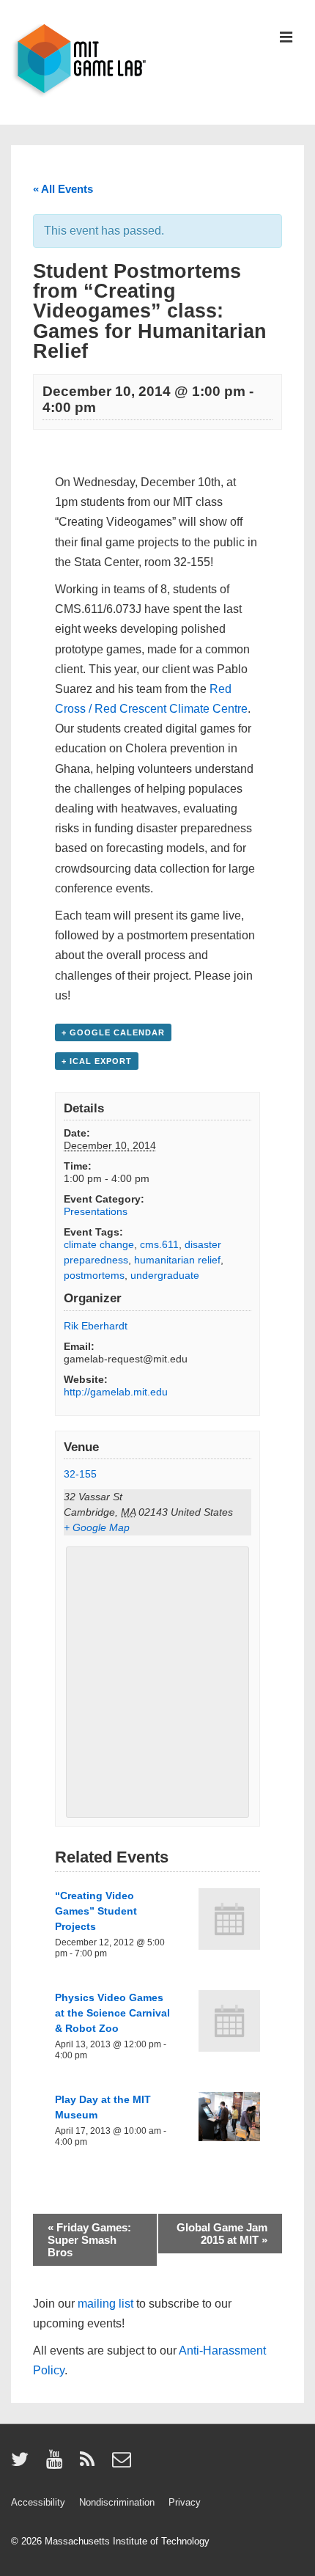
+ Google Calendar (113, 1032)
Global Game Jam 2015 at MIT (222, 2234)
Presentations (96, 1211)
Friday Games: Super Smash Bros (89, 2240)
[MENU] (286, 38)
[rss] (90, 2464)
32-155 (80, 1474)
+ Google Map (97, 1527)
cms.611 (159, 1244)
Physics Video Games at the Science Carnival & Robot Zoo (112, 2013)
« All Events (63, 189)
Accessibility (38, 2502)
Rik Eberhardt (96, 1326)
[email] (123, 2464)
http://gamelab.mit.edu (116, 1392)
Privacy (185, 2502)
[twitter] (23, 2464)
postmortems (94, 1275)
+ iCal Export (97, 1061)
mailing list (105, 2304)
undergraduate (165, 1275)
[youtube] (58, 2464)
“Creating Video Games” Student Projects (96, 1911)
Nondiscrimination (117, 2502)
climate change (99, 1244)
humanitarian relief (177, 1260)
